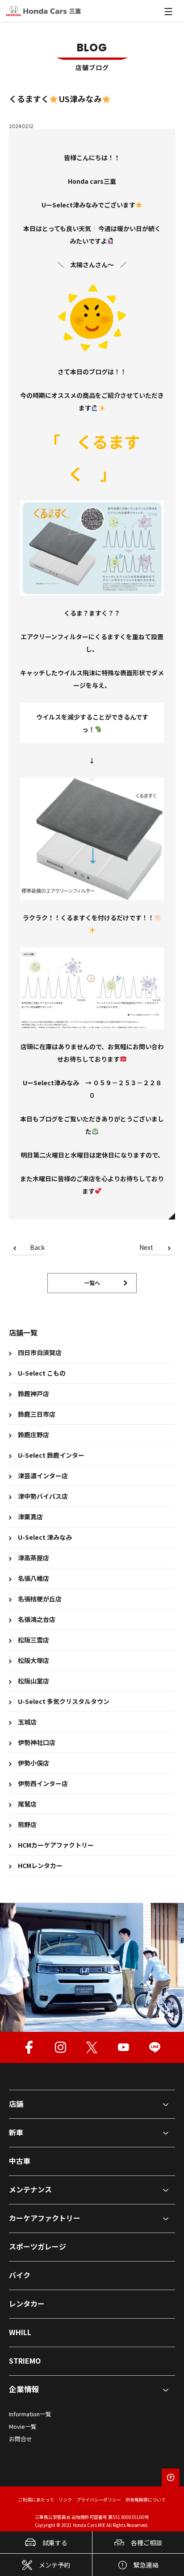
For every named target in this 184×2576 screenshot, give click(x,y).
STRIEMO (25, 2361)
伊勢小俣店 (33, 1763)
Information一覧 (30, 2414)
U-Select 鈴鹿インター (51, 1455)
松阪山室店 (33, 1681)
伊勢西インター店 (43, 1783)
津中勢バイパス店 (43, 1496)
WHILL (20, 2332)
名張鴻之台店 (37, 1619)
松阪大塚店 (33, 1660)
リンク (65, 2500)
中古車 (20, 2161)
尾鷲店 (27, 1804)
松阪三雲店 (33, 1640)
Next (146, 1248)
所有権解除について (146, 2500)
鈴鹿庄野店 (33, 1435)
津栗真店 (30, 1517)
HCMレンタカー (40, 1865)
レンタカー (27, 2303)
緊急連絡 (146, 2565)
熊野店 (27, 1824)
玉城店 (27, 1722)
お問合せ (21, 2439)
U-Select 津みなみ (45, 1537)
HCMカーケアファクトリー (56, 1845)
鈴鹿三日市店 (37, 1414)
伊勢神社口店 (37, 1742)
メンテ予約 (54, 2565)
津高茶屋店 (33, 1558)
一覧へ (92, 1283)
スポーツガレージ (38, 2246)
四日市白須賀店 (40, 1352)
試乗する (55, 2543)
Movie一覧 (23, 2426)
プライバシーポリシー (99, 2500)
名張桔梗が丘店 (40, 1599)
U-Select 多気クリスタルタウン (64, 1701)
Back (37, 1248)
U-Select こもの (42, 1373)
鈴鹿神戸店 (33, 1393)
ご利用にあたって (36, 2500)
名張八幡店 (33, 1578)
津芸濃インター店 (43, 1476)
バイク (20, 2275)
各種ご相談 (146, 2543)
